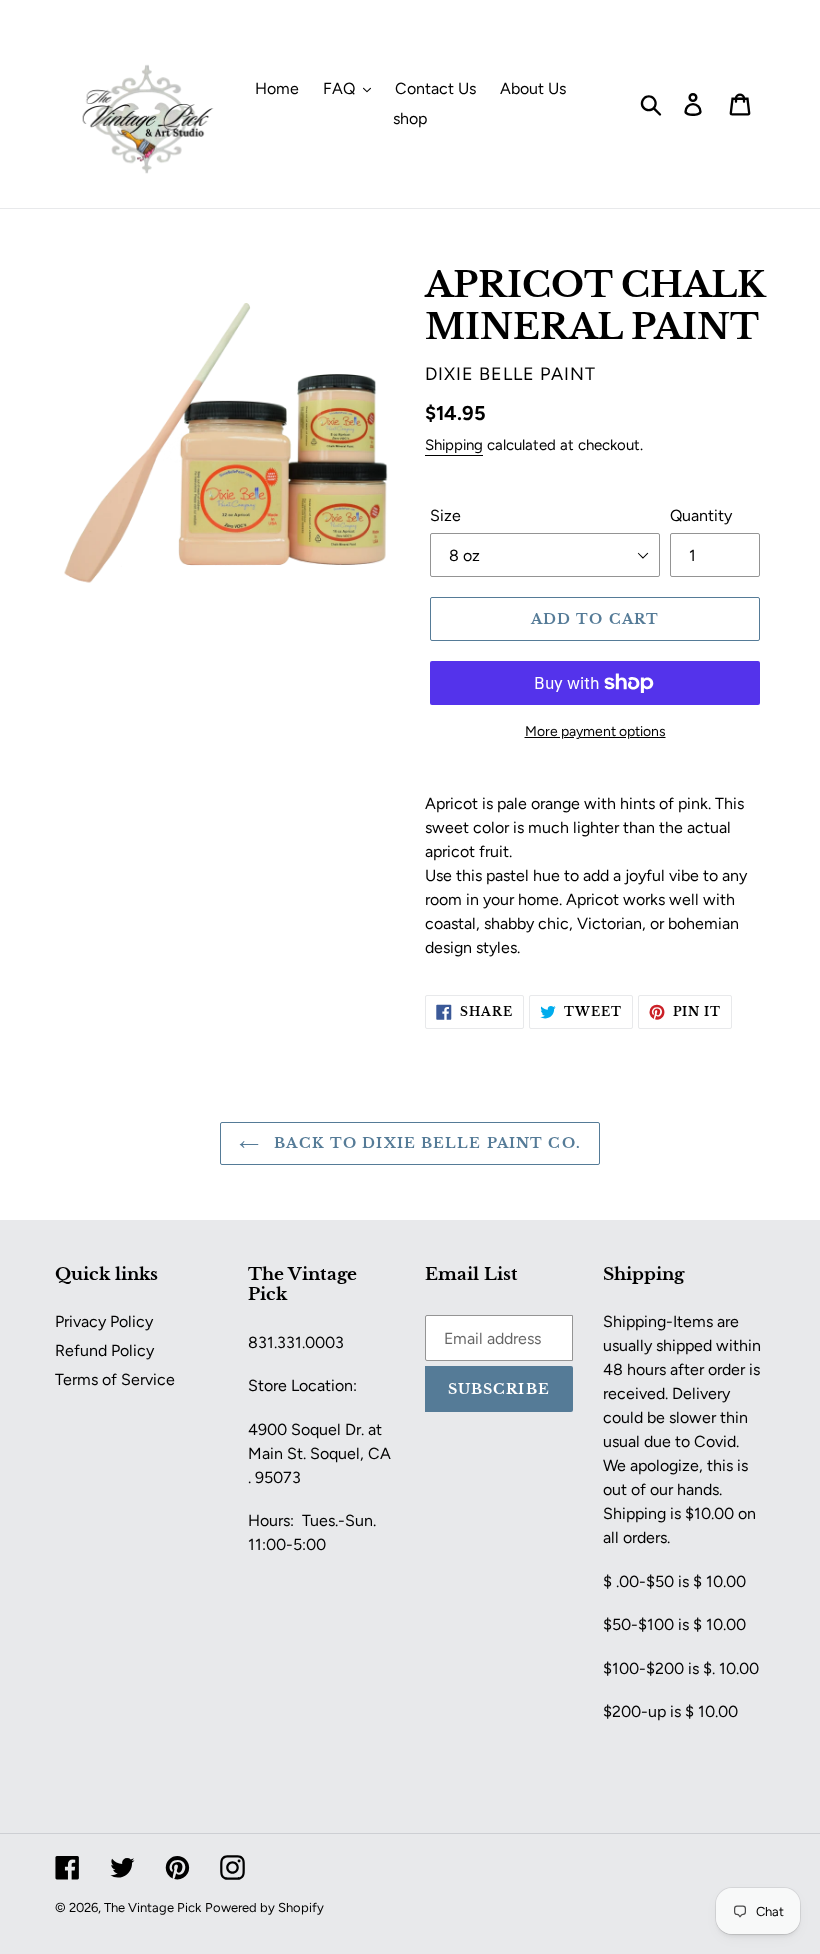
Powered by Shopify (264, 1907)
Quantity (701, 515)
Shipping (454, 445)
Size (445, 515)
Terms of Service (115, 1379)
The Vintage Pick (152, 1907)
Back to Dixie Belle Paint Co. (425, 1143)
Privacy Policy (104, 1321)
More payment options (595, 731)
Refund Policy (104, 1350)
